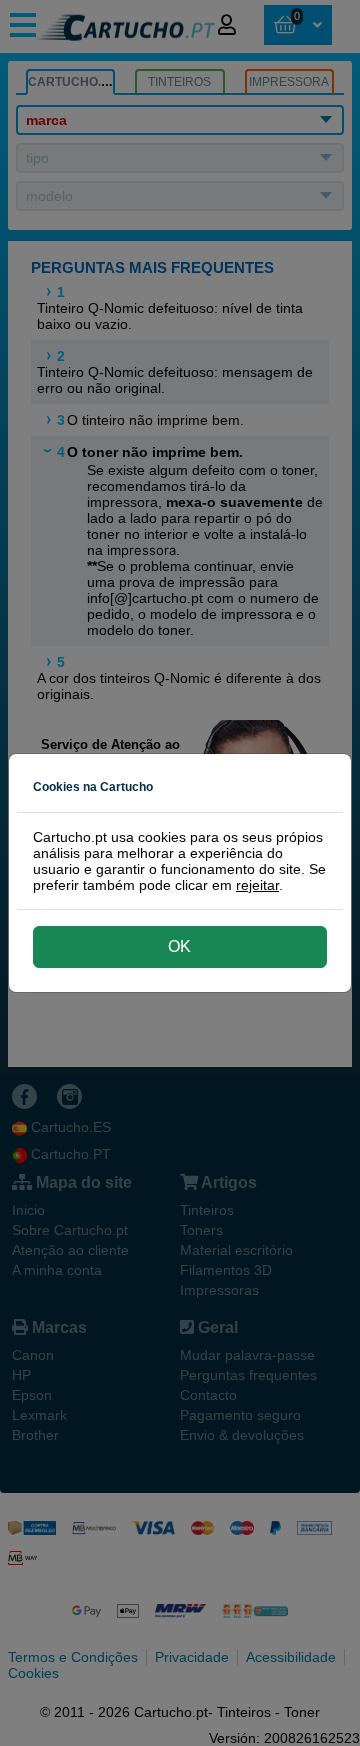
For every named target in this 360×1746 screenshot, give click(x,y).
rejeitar (257, 885)
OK (179, 946)
